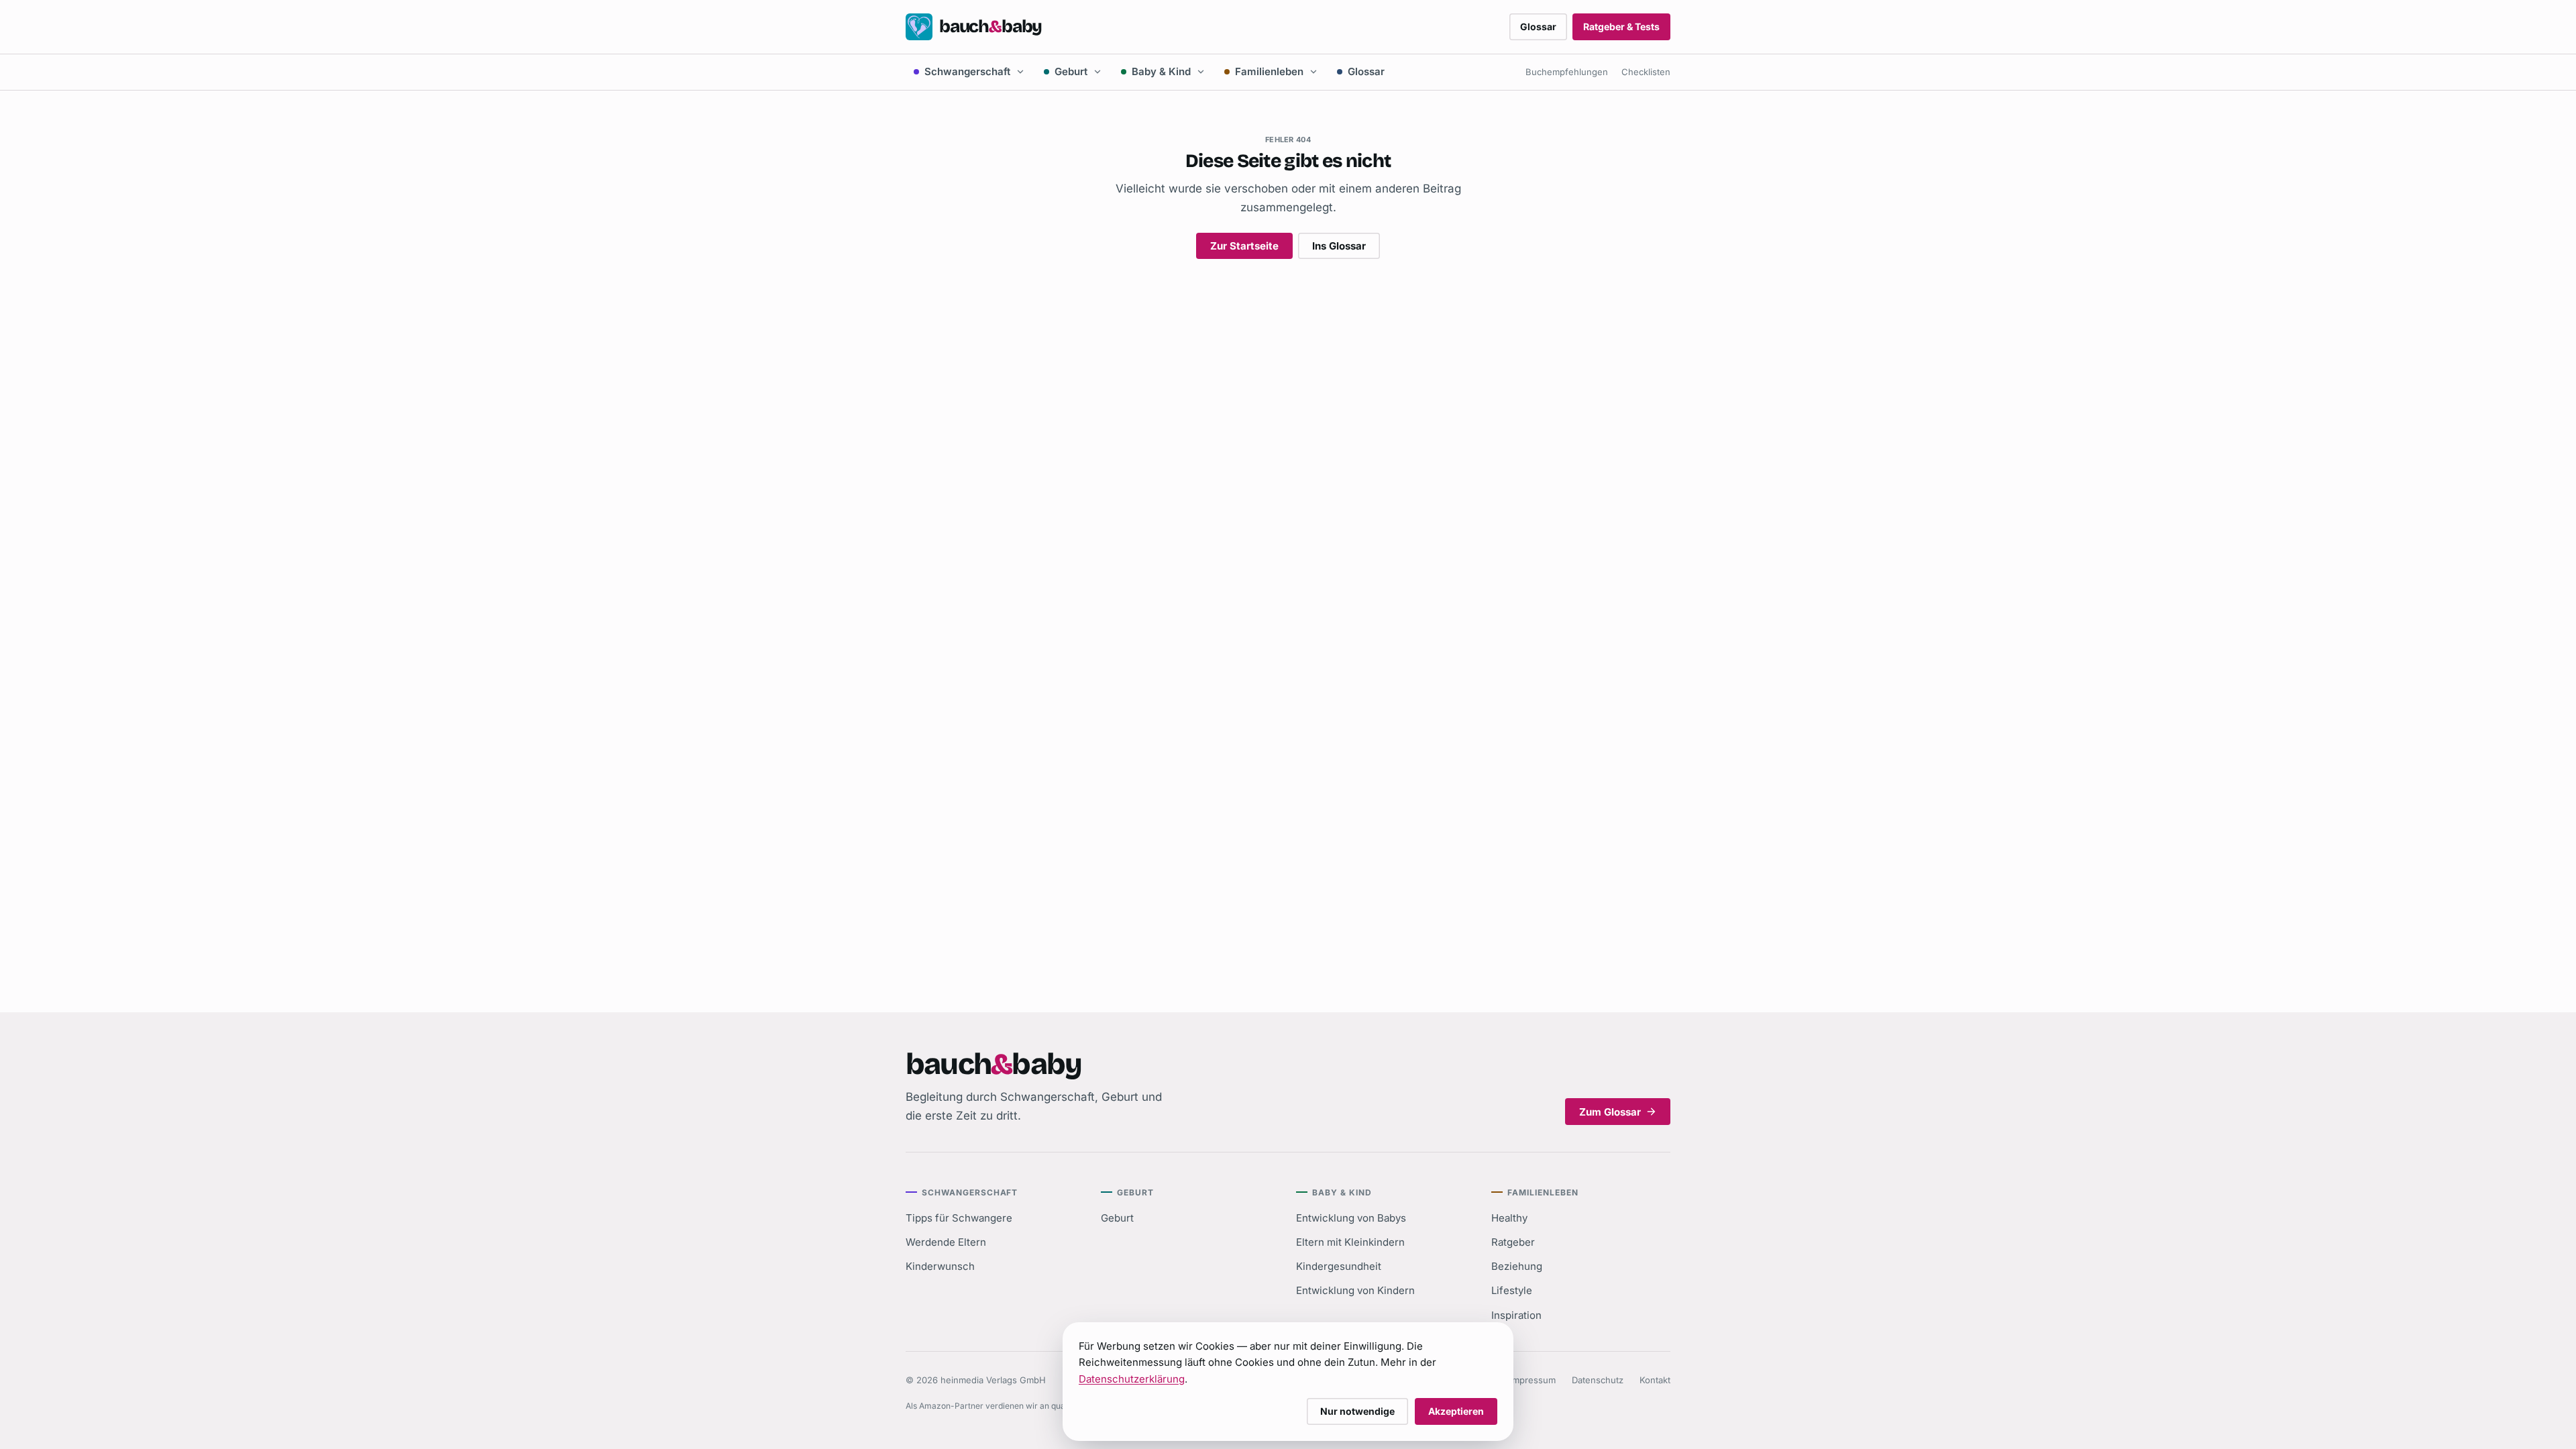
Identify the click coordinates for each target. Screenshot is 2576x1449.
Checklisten (1646, 72)
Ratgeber (1513, 1242)
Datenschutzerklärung (1132, 1379)
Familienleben (1269, 71)
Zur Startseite (1244, 246)
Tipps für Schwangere (959, 1218)
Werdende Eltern (946, 1242)
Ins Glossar (1339, 246)
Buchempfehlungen (1567, 72)
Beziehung (1517, 1266)
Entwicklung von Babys (1351, 1218)
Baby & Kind (1161, 71)
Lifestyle (1512, 1290)
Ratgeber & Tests (1621, 26)
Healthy (1509, 1218)
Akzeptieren (1456, 1411)
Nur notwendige (1357, 1411)
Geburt (1071, 71)
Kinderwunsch (940, 1266)
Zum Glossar (1610, 1112)
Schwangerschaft (967, 71)
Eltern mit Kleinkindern (1350, 1242)
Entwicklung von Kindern (1355, 1290)
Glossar (1538, 26)
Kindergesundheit (1339, 1266)
